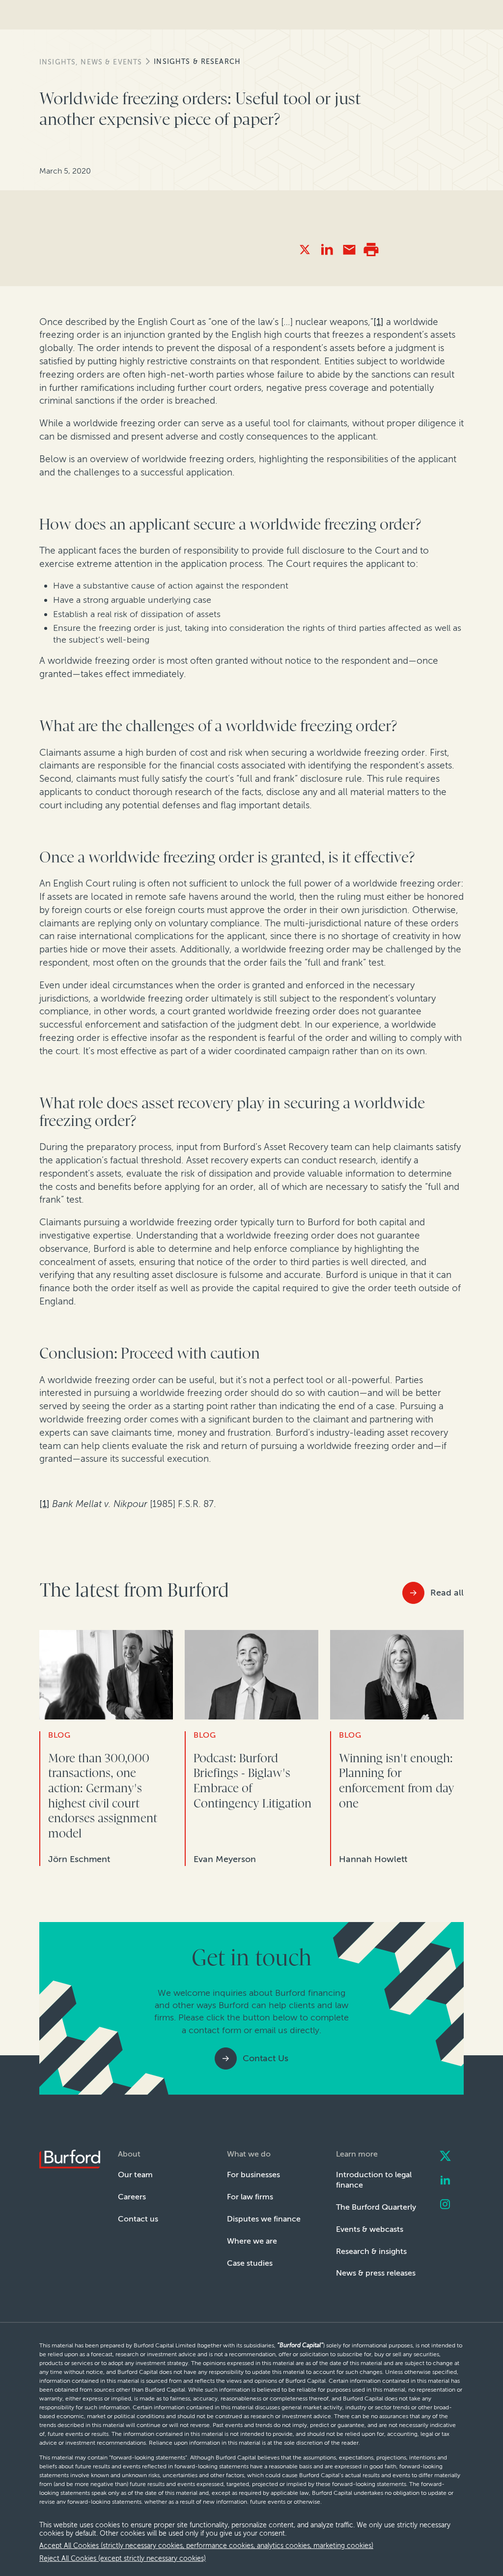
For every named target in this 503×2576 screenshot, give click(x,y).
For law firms (250, 2197)
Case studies (250, 2263)
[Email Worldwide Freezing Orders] (349, 250)
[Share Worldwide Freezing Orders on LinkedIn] (327, 250)
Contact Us (265, 2058)
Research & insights (371, 2251)
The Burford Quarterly (376, 2207)
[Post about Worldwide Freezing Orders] (305, 250)
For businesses (253, 2175)
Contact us (138, 2219)
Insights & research (197, 62)
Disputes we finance (264, 2219)
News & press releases (376, 2273)
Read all (447, 1593)
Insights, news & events (91, 62)
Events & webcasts (370, 2229)
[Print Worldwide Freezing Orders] (371, 250)
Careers (132, 2197)
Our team (135, 2175)
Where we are (252, 2241)
